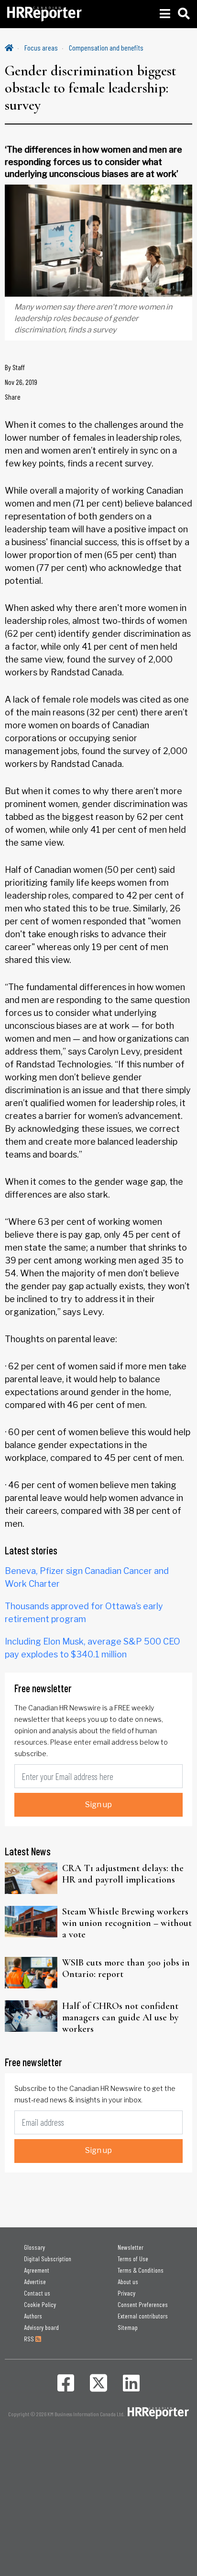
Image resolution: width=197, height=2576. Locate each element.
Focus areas (41, 47)
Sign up (98, 1805)
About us (128, 2281)
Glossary (34, 2247)
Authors (33, 2316)
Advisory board (41, 2327)
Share (13, 397)
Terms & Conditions (141, 2270)
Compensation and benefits (106, 47)
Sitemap (128, 2327)
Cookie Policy (40, 2304)
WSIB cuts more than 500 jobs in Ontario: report (126, 1968)
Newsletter (131, 2247)
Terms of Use (133, 2259)
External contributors (143, 2316)
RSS (30, 2339)
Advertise (35, 2281)
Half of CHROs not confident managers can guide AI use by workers (120, 2017)
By (15, 367)
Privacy (126, 2293)
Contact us (37, 2293)
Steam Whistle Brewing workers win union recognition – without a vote (127, 1923)
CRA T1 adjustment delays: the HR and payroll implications (123, 1874)
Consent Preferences (143, 2304)
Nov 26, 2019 (21, 382)
